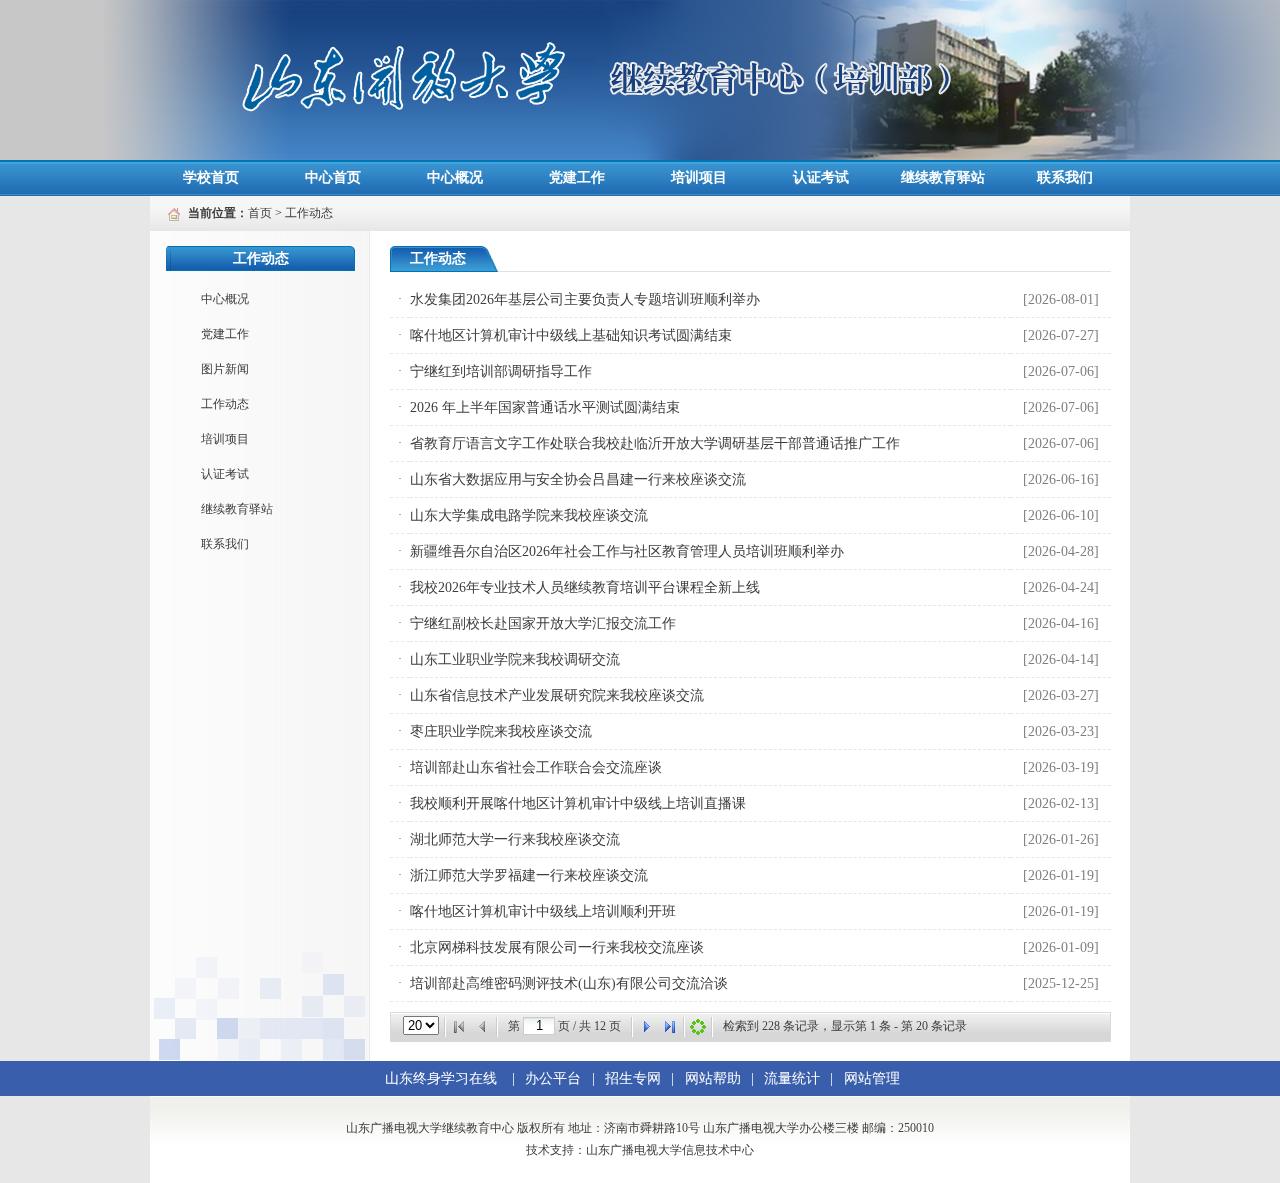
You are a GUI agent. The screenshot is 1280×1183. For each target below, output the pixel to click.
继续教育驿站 (943, 177)
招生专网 (633, 1078)
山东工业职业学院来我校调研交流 (515, 659)
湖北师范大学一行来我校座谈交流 (515, 839)
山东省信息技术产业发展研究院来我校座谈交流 (557, 695)
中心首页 (333, 177)
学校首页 (211, 177)
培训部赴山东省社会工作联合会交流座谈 (536, 767)
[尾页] (670, 1027)
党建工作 (577, 177)
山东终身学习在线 (441, 1078)
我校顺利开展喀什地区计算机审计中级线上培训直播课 (578, 803)
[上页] (483, 1027)
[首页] (459, 1027)
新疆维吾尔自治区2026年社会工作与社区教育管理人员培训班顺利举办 (627, 551)
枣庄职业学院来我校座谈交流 (501, 731)
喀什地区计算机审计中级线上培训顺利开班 (543, 911)
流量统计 (792, 1078)
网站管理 (872, 1078)
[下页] (646, 1027)
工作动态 (309, 213)
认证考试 (821, 177)
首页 (260, 213)
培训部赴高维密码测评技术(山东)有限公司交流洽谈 (569, 983)
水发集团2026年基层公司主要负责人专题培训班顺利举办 (585, 299)
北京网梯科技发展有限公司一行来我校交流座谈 (557, 947)
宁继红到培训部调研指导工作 (501, 371)
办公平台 (553, 1078)
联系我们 (1065, 177)
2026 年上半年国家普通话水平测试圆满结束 (545, 407)
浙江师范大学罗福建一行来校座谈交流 (529, 875)
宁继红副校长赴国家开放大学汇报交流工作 (543, 623)
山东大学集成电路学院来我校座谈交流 (529, 515)
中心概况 (455, 177)
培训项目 (699, 177)
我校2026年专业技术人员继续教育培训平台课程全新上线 (585, 587)
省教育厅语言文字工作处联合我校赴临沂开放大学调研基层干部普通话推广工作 (655, 443)
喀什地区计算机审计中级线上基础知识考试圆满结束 (571, 335)
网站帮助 (713, 1078)
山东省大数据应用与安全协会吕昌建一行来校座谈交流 (578, 479)
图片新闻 (225, 369)
